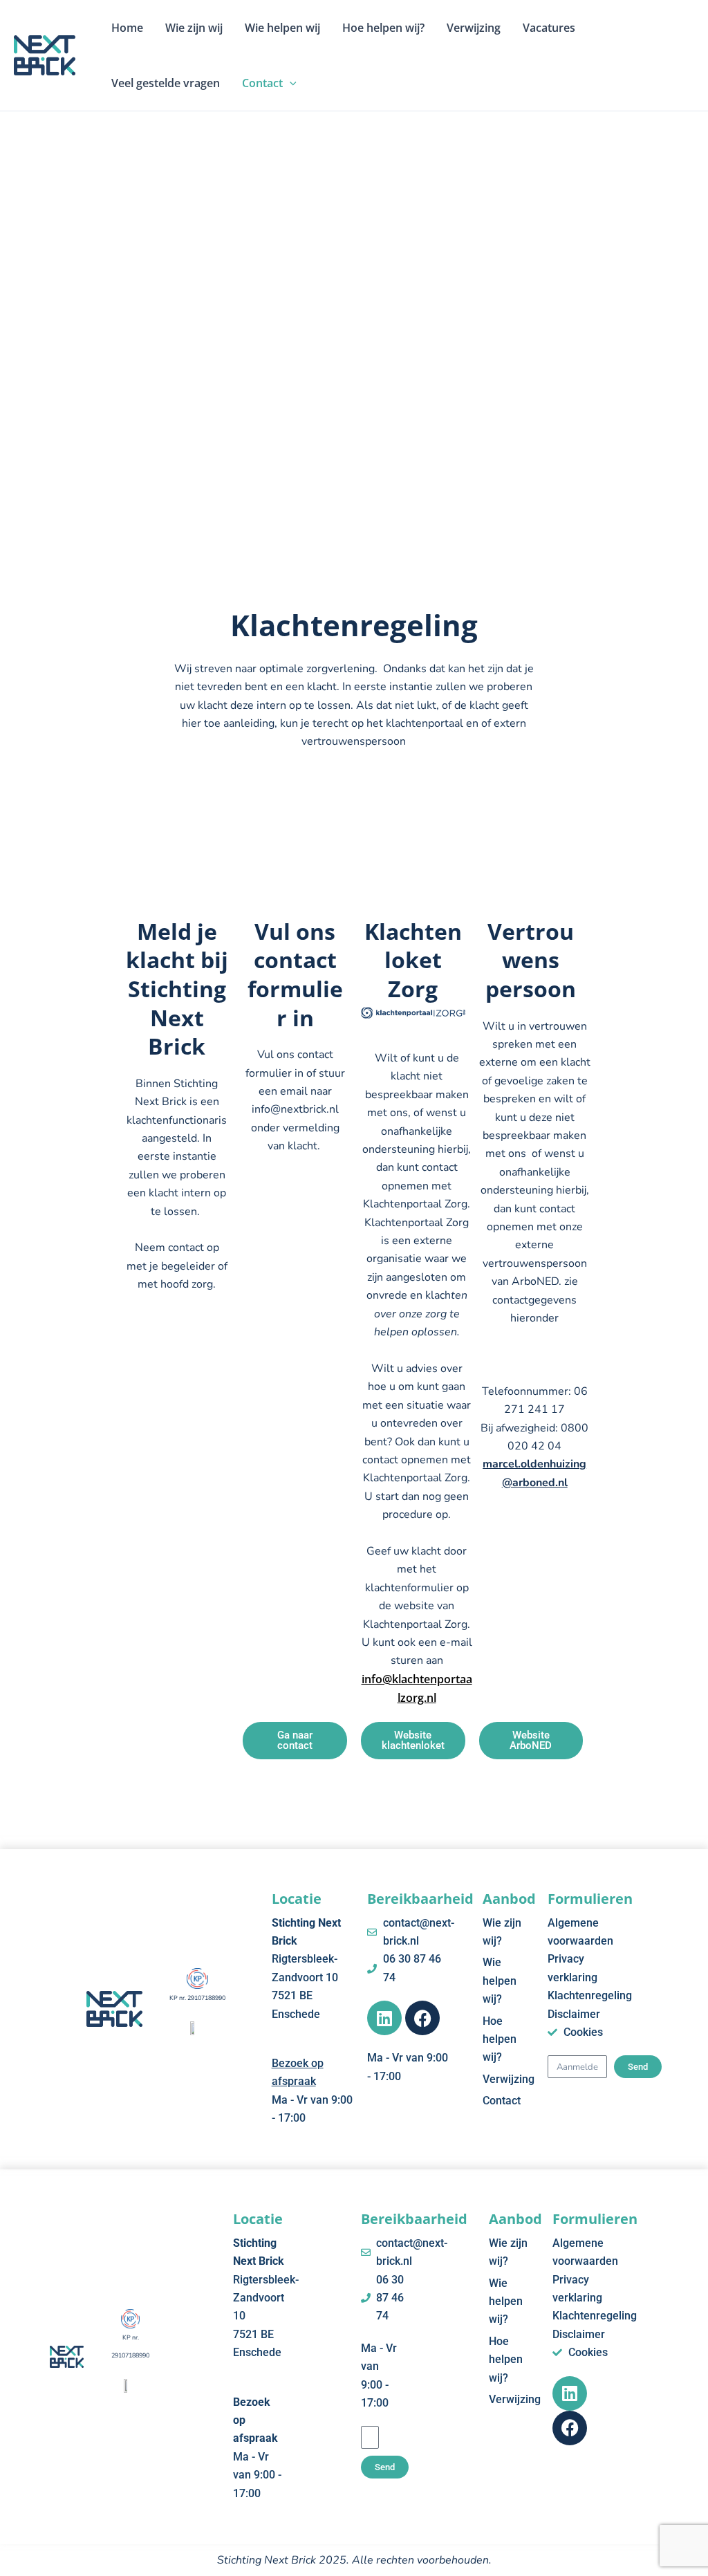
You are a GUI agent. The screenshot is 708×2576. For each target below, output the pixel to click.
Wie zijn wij (194, 28)
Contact (262, 83)
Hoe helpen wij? (383, 28)
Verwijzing (474, 28)
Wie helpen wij (282, 28)
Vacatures (549, 28)
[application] (290, 83)
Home (127, 28)
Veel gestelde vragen (166, 83)
